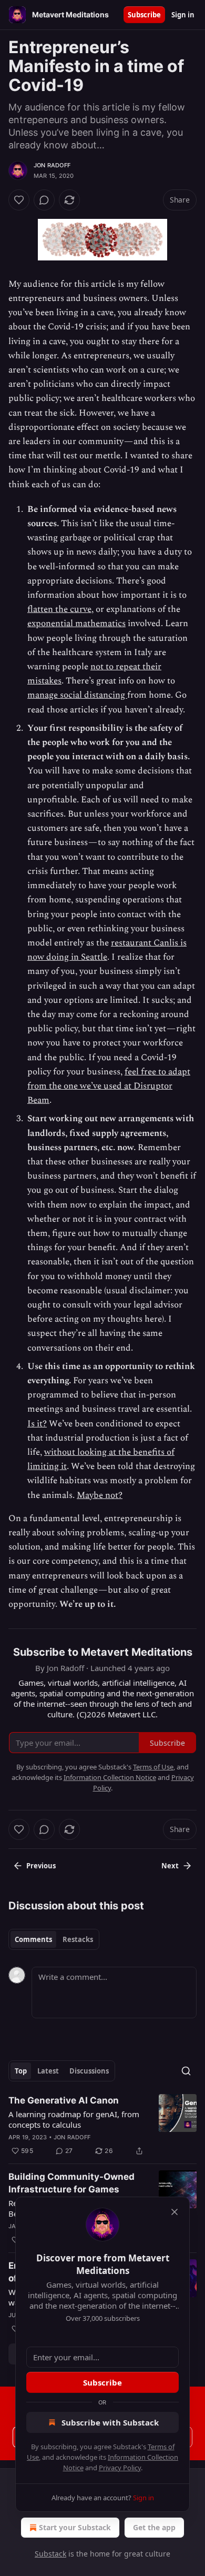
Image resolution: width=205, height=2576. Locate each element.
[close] (175, 2212)
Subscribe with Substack (110, 2422)
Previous (41, 1866)
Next (170, 1866)
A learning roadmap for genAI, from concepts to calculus (74, 2119)
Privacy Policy (120, 2468)
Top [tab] (21, 2071)
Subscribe (144, 15)
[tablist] (54, 1939)
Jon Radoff (52, 165)
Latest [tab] (48, 2071)
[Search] (186, 2071)
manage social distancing (77, 695)
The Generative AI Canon (64, 2100)
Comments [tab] (33, 1939)
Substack (50, 2554)
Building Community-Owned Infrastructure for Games (71, 2183)
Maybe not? (100, 1495)
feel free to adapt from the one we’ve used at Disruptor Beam (109, 1086)
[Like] (19, 200)
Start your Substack (75, 2527)
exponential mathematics (76, 623)
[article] (102, 2126)
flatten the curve (59, 609)
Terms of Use (153, 1767)
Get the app (154, 2527)
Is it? (37, 1424)
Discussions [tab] (89, 2071)
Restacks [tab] (78, 1939)
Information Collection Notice (110, 1777)
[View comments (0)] (44, 200)
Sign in (183, 15)
